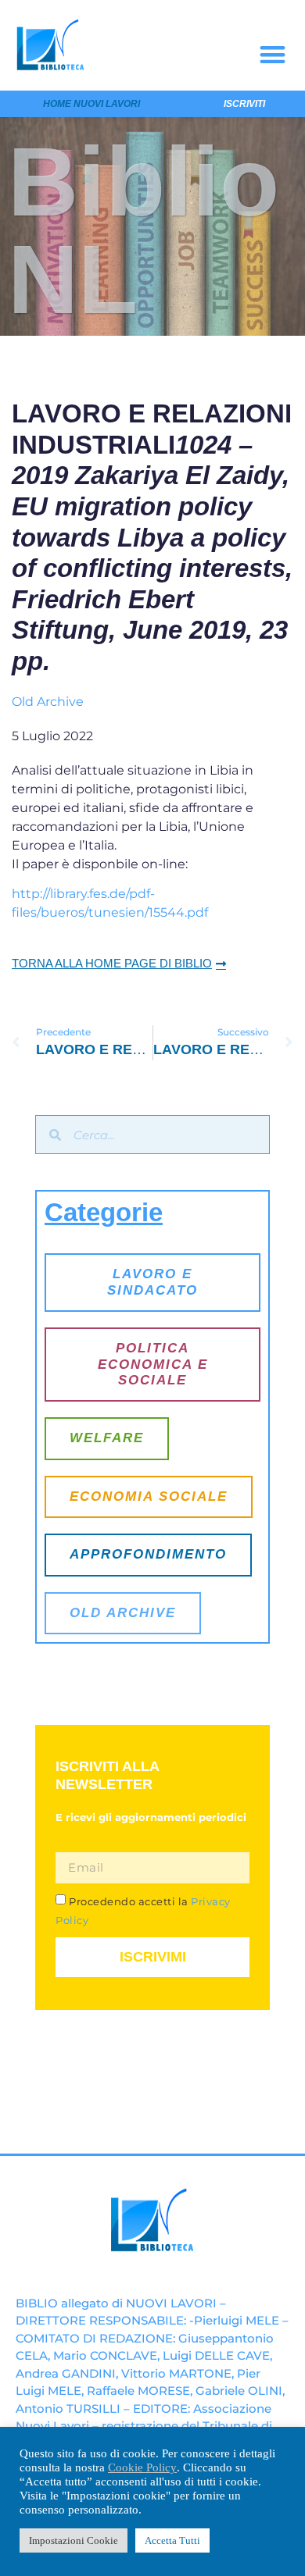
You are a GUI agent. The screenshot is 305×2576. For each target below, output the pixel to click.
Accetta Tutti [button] (172, 2540)
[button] (273, 54)
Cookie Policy (142, 2467)
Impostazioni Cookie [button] (74, 2540)
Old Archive (48, 702)
